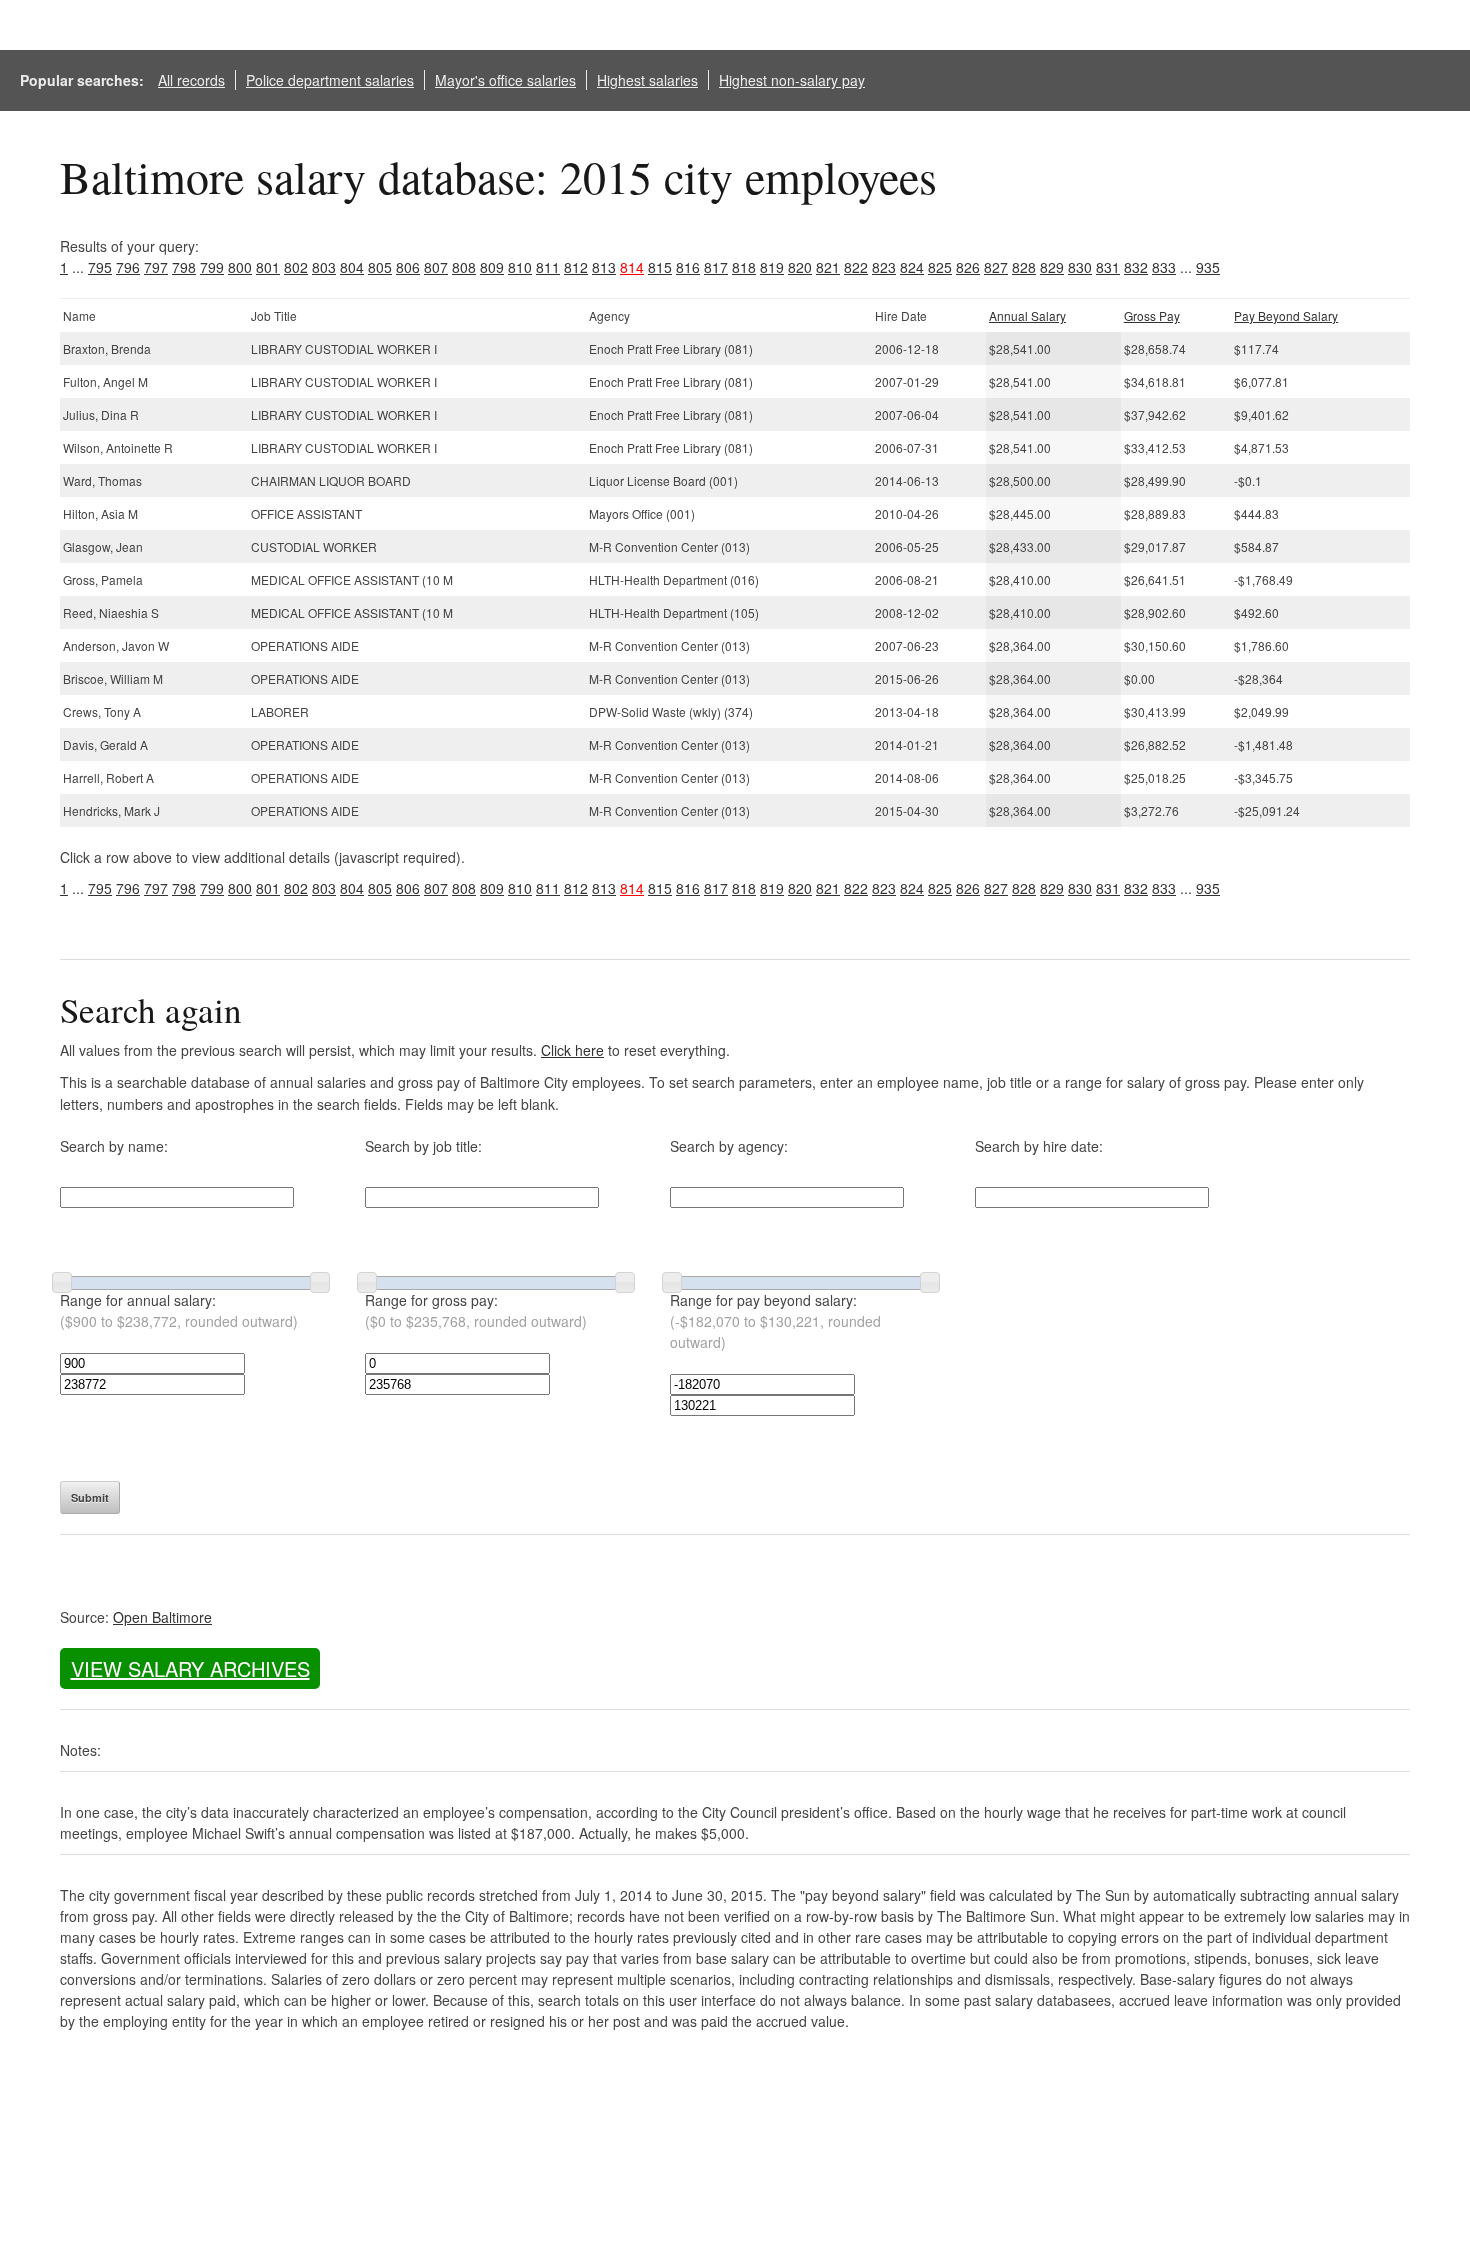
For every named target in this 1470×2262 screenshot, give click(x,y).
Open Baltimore (162, 1617)
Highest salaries (647, 80)
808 (464, 267)
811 (548, 267)
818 (744, 267)
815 (660, 267)
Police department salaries (330, 80)
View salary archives (190, 1668)
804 (352, 267)
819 (772, 267)
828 (1024, 267)
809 (492, 267)
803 (324, 267)
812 (576, 267)
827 (996, 267)
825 (940, 267)
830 (1080, 267)
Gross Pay (1152, 315)
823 (884, 267)
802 (296, 267)
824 (912, 267)
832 (1136, 267)
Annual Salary (1027, 315)
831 (1108, 267)
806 (408, 267)
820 (800, 267)
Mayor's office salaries (505, 80)
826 (968, 267)
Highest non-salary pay (792, 80)
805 (380, 267)
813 (604, 267)
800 (240, 267)
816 (688, 267)
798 (184, 267)
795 (100, 267)
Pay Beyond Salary (1286, 315)
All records (191, 80)
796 (128, 267)
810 (520, 267)
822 (856, 267)
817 (716, 267)
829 (1052, 267)
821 (828, 267)
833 (1164, 267)
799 (212, 267)
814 (632, 267)
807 (436, 267)
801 (268, 267)
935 (1208, 267)
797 (156, 267)
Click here (572, 1050)
